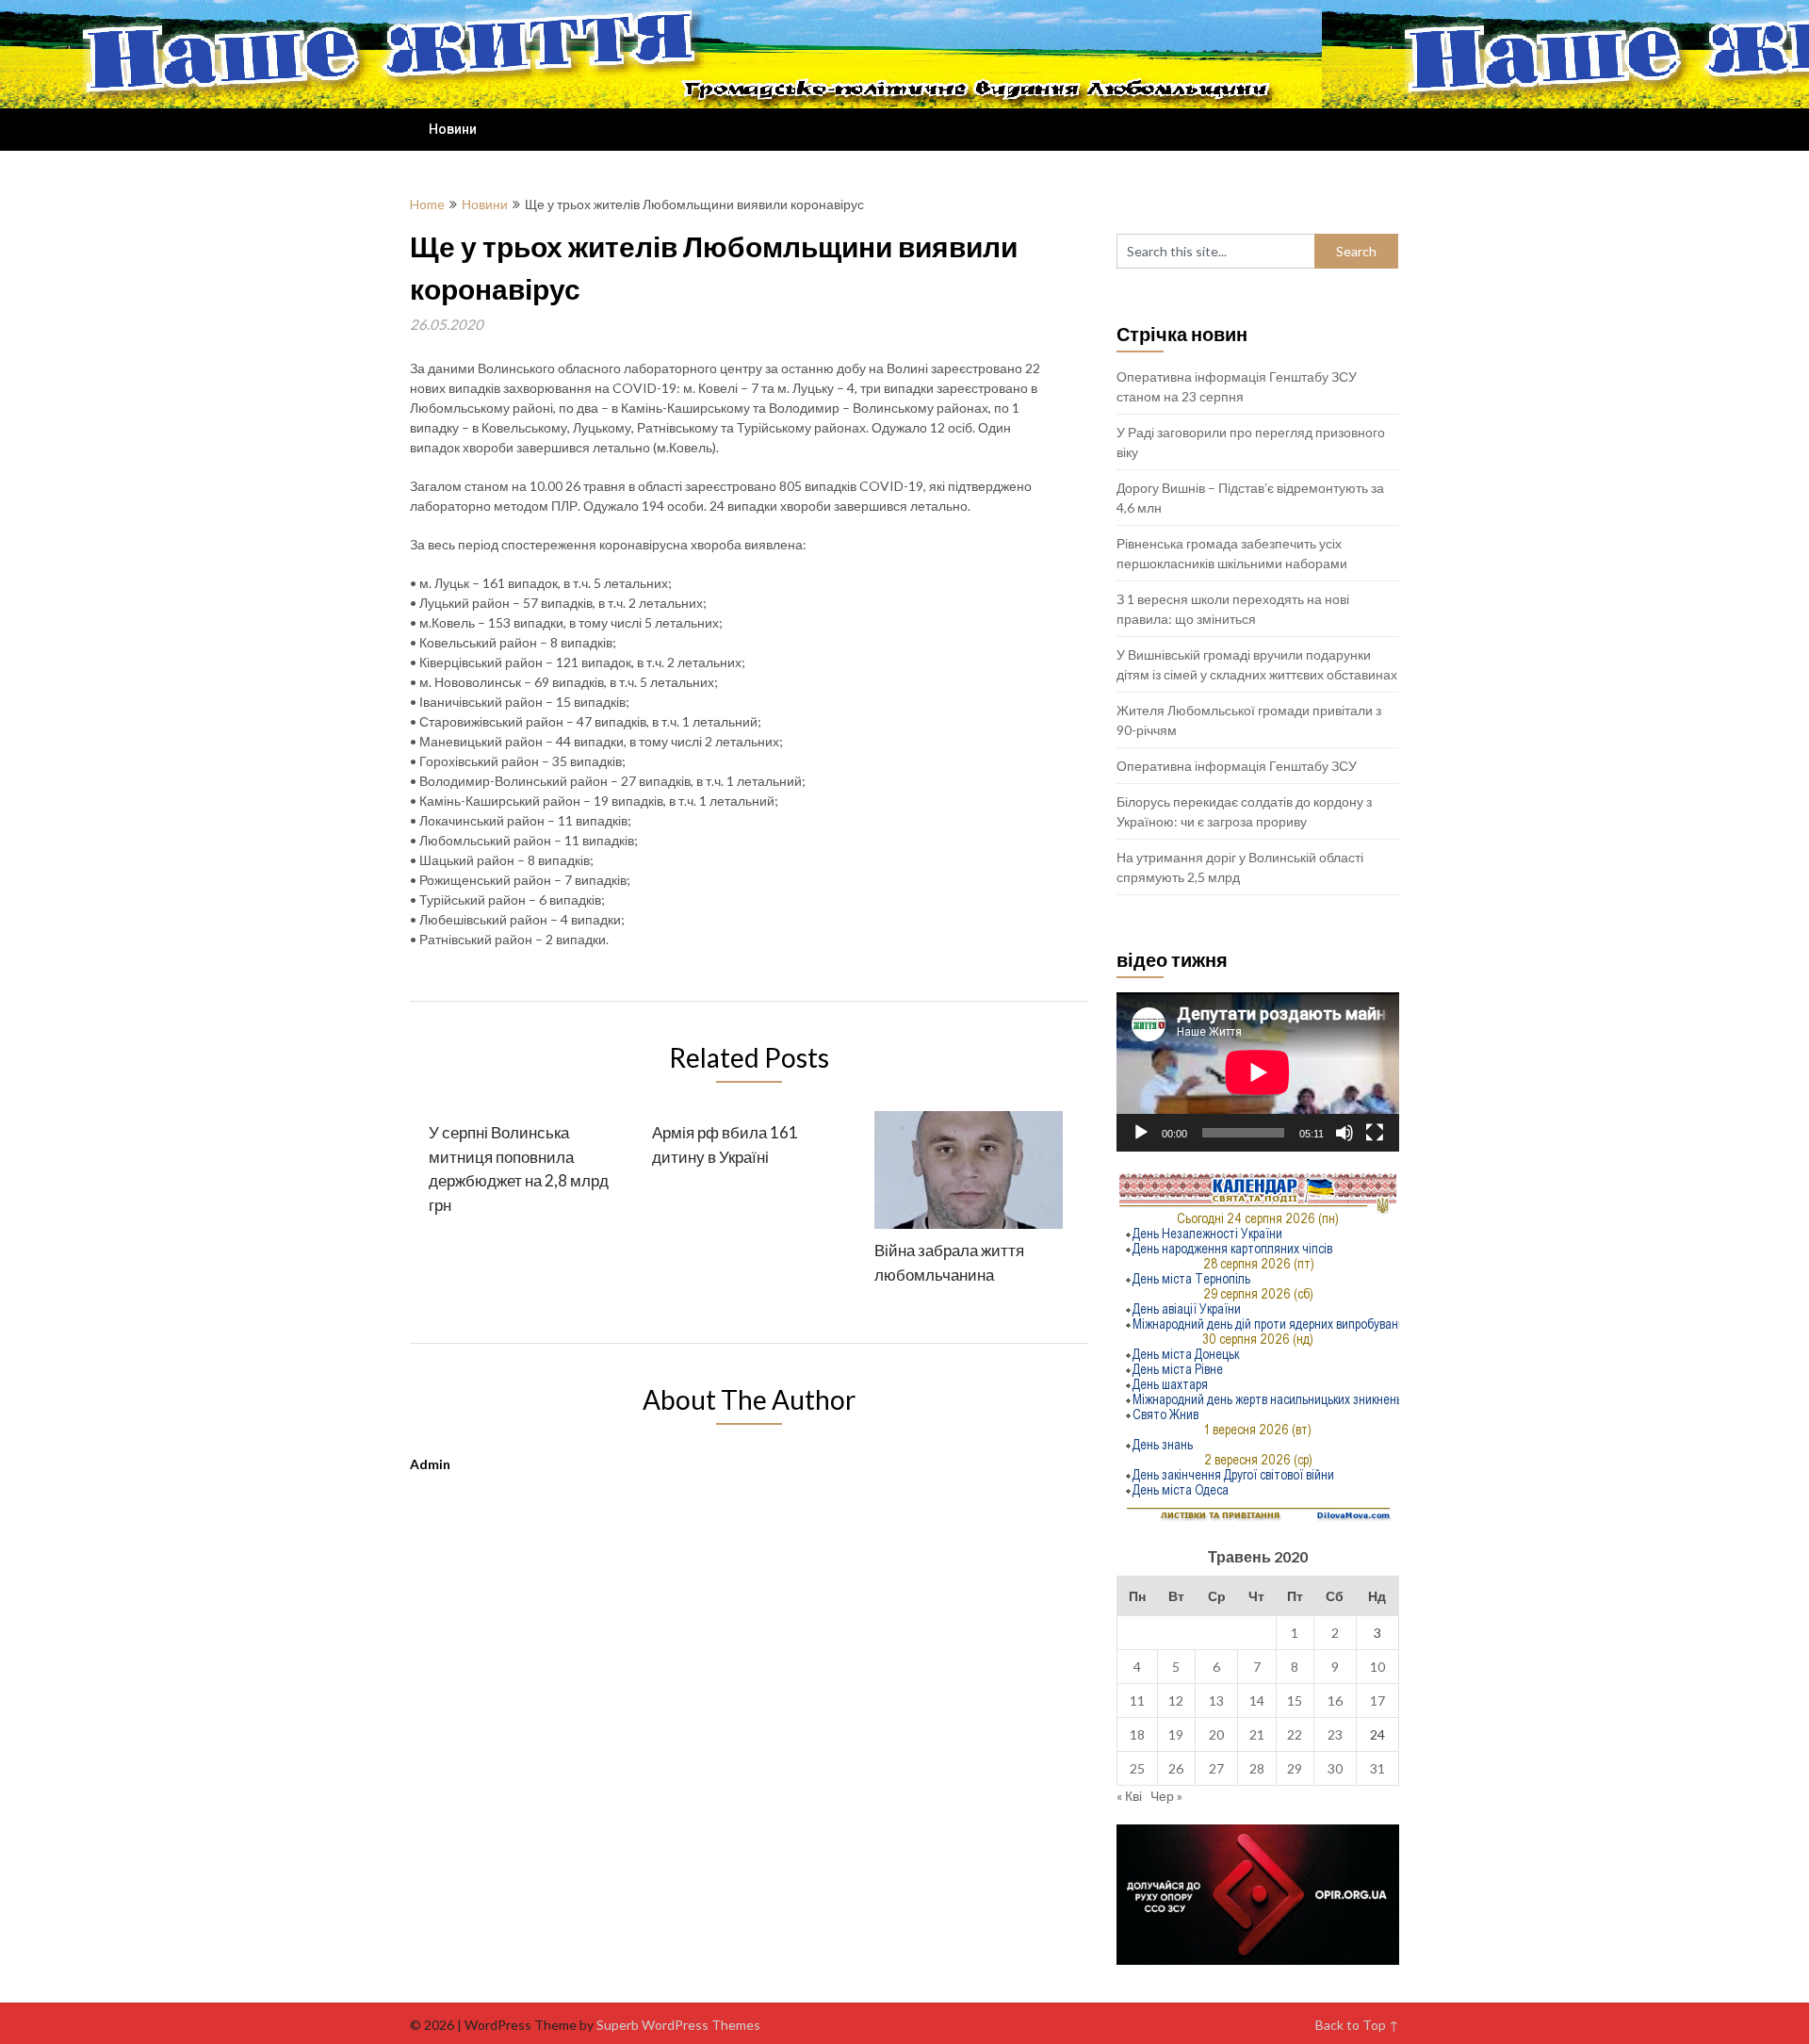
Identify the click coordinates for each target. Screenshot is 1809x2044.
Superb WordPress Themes (678, 2025)
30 (1335, 1768)
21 (1257, 1734)
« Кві (1129, 1796)
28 (1257, 1768)
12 (1176, 1701)
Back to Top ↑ (1357, 2025)
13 (1216, 1701)
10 (1377, 1667)
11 (1137, 1701)
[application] (1258, 1072)
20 (1216, 1734)
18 (1137, 1734)
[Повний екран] (1375, 1133)
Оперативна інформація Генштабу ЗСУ (1237, 766)
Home (427, 204)
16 (1335, 1701)
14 (1257, 1701)
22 (1295, 1734)
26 (1176, 1768)
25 (1137, 1768)
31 (1377, 1768)
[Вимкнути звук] (1345, 1133)
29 (1295, 1768)
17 (1377, 1701)
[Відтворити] (1141, 1133)
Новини (453, 129)
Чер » (1166, 1796)
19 (1176, 1734)
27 (1216, 1768)
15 (1295, 1701)
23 (1335, 1734)
